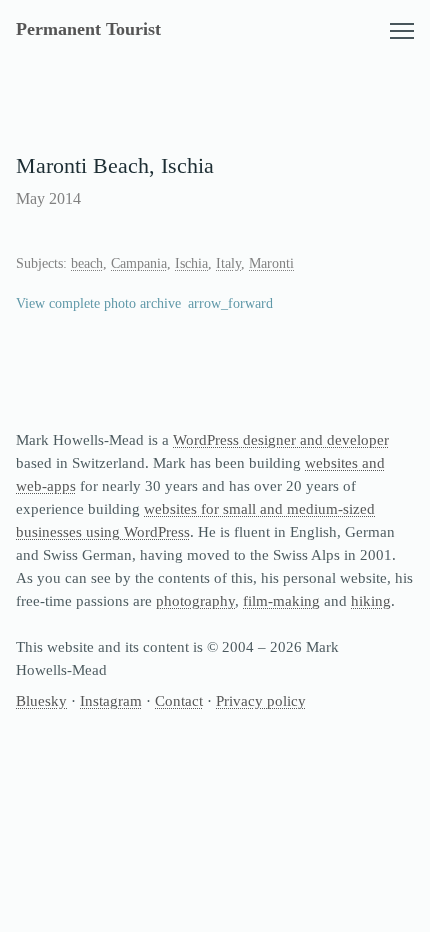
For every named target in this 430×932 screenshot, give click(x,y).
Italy (228, 263)
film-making (281, 600)
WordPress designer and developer (281, 439)
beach (87, 263)
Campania (139, 263)
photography (195, 600)
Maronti (271, 263)
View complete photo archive (98, 303)
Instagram (111, 700)
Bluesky (41, 700)
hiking (371, 600)
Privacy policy (261, 700)
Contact (179, 700)
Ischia (191, 263)
